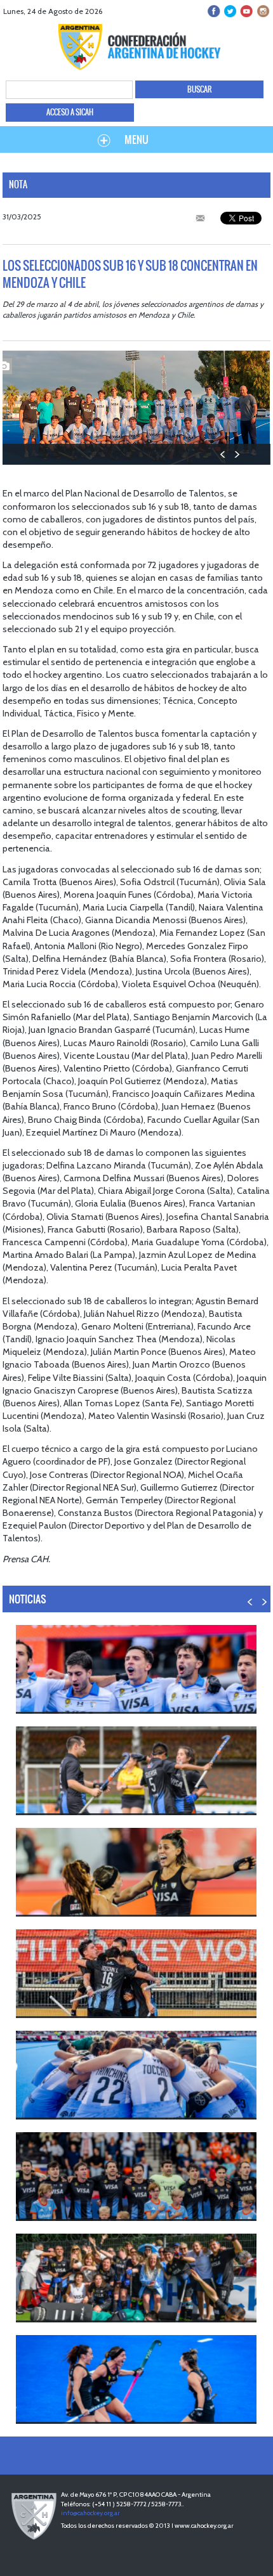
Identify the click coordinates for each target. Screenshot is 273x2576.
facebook (214, 11)
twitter (230, 11)
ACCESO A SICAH (70, 112)
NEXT (236, 454)
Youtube (246, 11)
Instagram (262, 11)
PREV (223, 454)
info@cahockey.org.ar (90, 2513)
